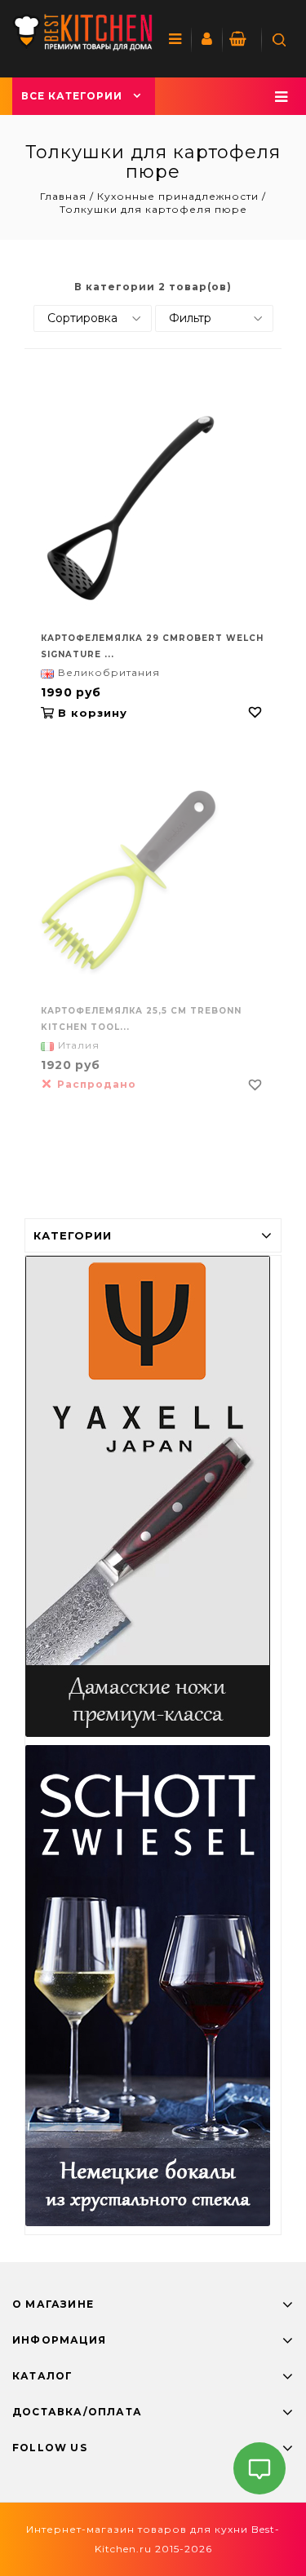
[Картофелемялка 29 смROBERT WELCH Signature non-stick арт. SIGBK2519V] (153, 508)
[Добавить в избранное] (255, 713)
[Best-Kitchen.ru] (82, 32)
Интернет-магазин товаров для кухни (137, 2529)
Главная (65, 196)
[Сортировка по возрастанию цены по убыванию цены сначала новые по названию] (93, 318)
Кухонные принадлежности (178, 196)
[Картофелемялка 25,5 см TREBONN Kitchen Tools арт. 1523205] (153, 881)
